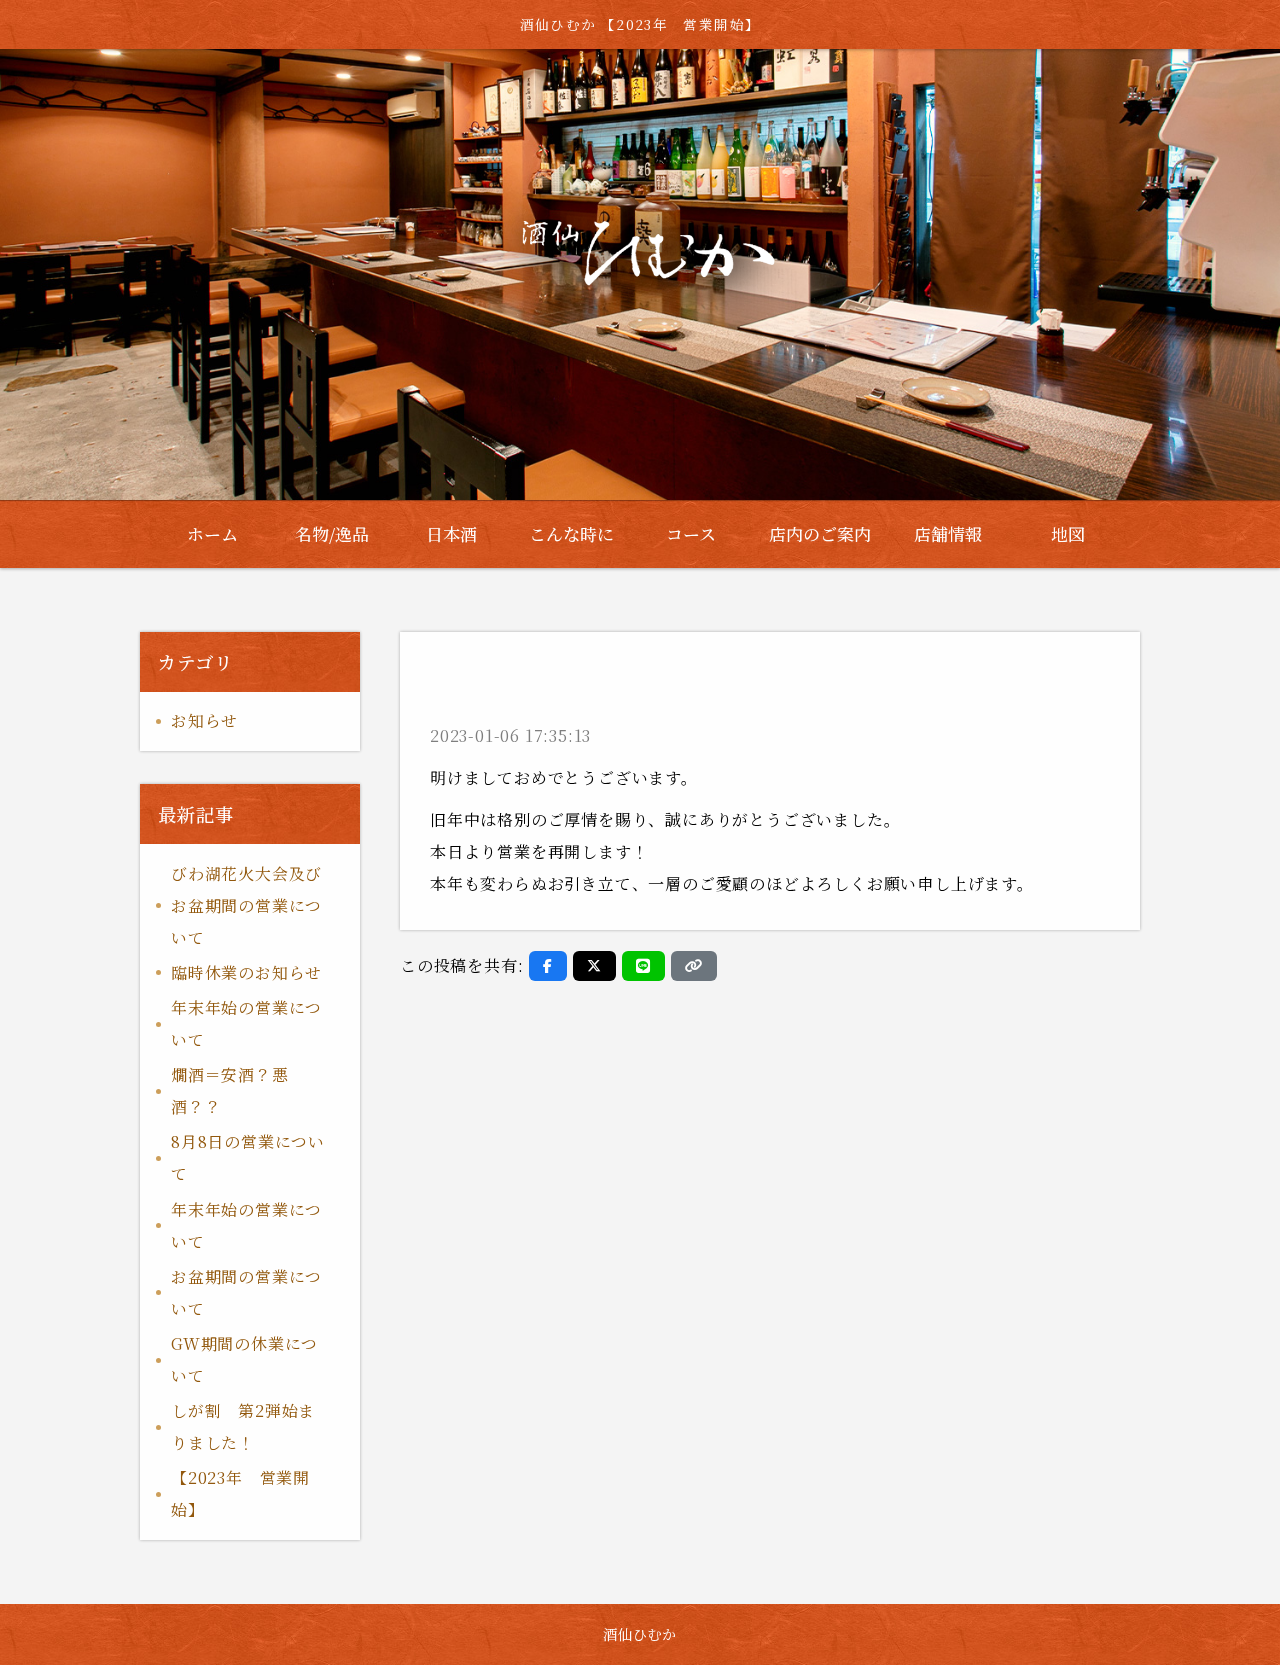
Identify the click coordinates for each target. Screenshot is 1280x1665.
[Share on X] (594, 966)
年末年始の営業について (246, 1023)
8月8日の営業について (248, 1157)
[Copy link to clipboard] (694, 966)
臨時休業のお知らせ (246, 972)
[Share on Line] (643, 966)
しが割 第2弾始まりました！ (243, 1426)
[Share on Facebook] (548, 966)
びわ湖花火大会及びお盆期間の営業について (246, 905)
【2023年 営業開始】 (240, 1493)
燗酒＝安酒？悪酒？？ (230, 1090)
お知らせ (204, 720)
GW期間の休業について (244, 1359)
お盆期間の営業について (246, 1292)
